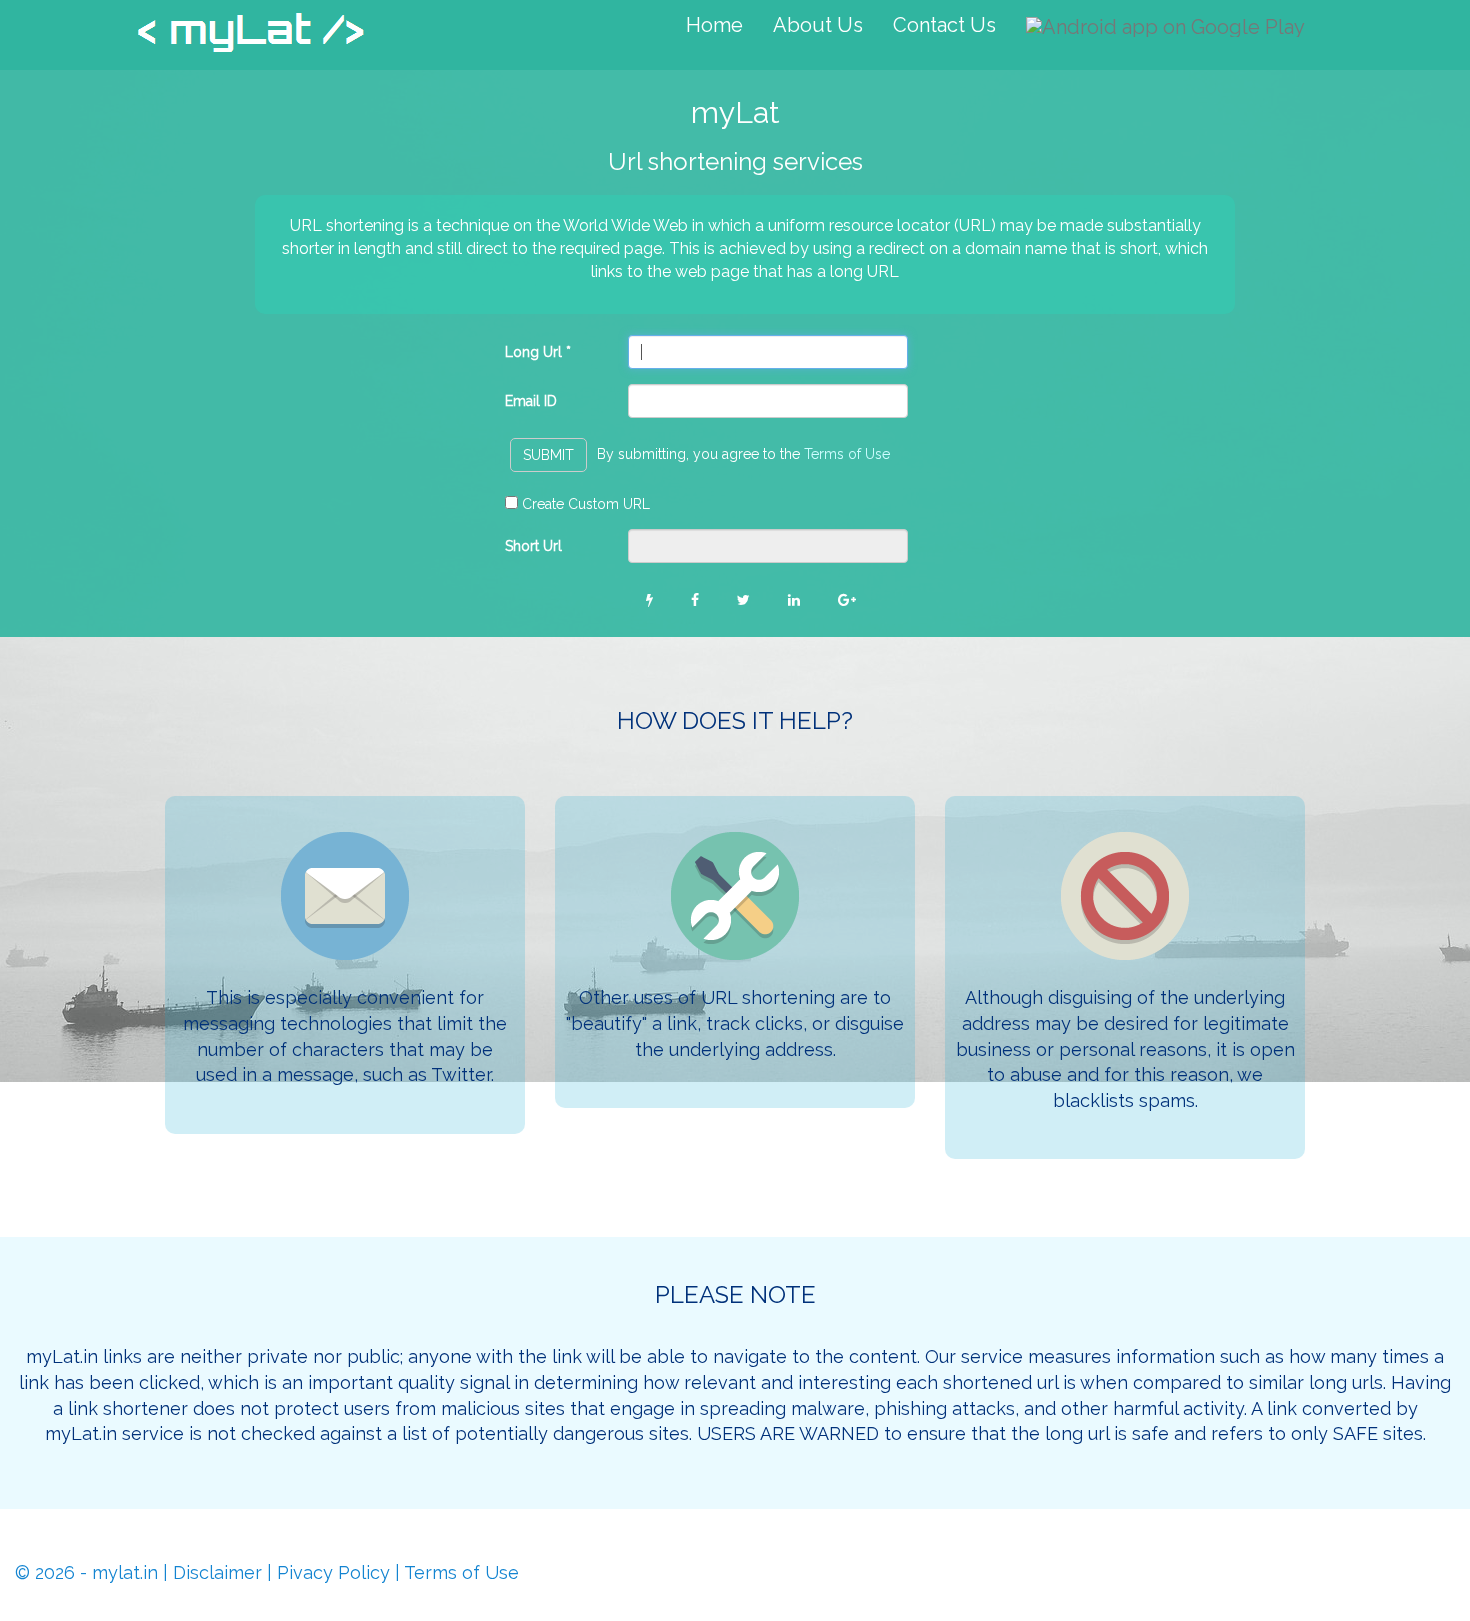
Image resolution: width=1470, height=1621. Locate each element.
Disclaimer (217, 1572)
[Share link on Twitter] (743, 600)
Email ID (531, 401)
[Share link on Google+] (847, 600)
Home (714, 25)
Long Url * (538, 352)
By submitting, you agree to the (743, 454)
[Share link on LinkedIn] (794, 600)
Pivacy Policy (333, 1572)
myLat (250, 37)
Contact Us (944, 25)
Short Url (533, 546)
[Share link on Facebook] (695, 600)
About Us (818, 25)
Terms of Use (847, 454)
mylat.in (125, 1572)
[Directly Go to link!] (649, 600)
